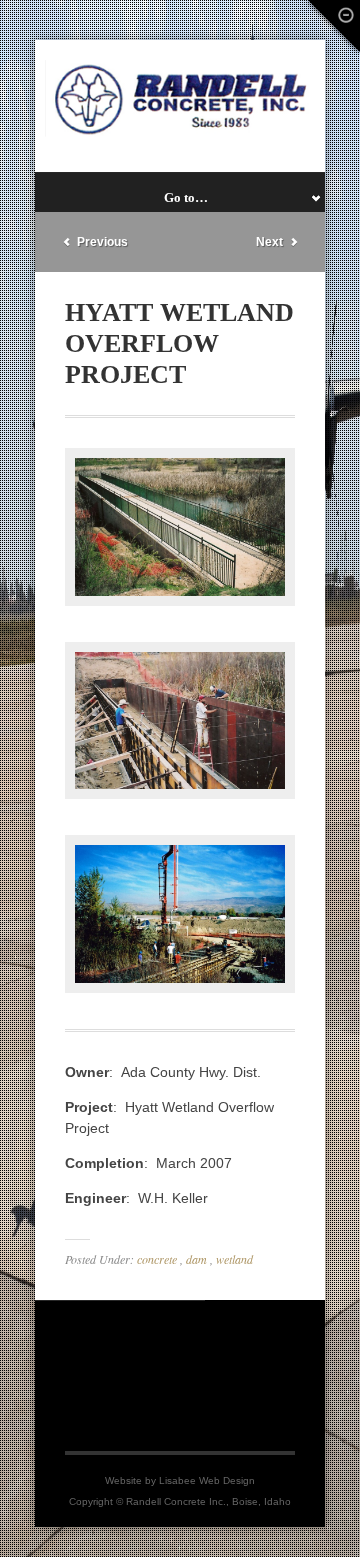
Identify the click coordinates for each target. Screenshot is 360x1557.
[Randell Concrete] (180, 98)
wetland (234, 1259)
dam (196, 1259)
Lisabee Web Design (207, 1480)
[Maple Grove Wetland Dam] (180, 794)
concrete (157, 1259)
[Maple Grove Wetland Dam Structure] (180, 988)
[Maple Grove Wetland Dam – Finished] (180, 601)
